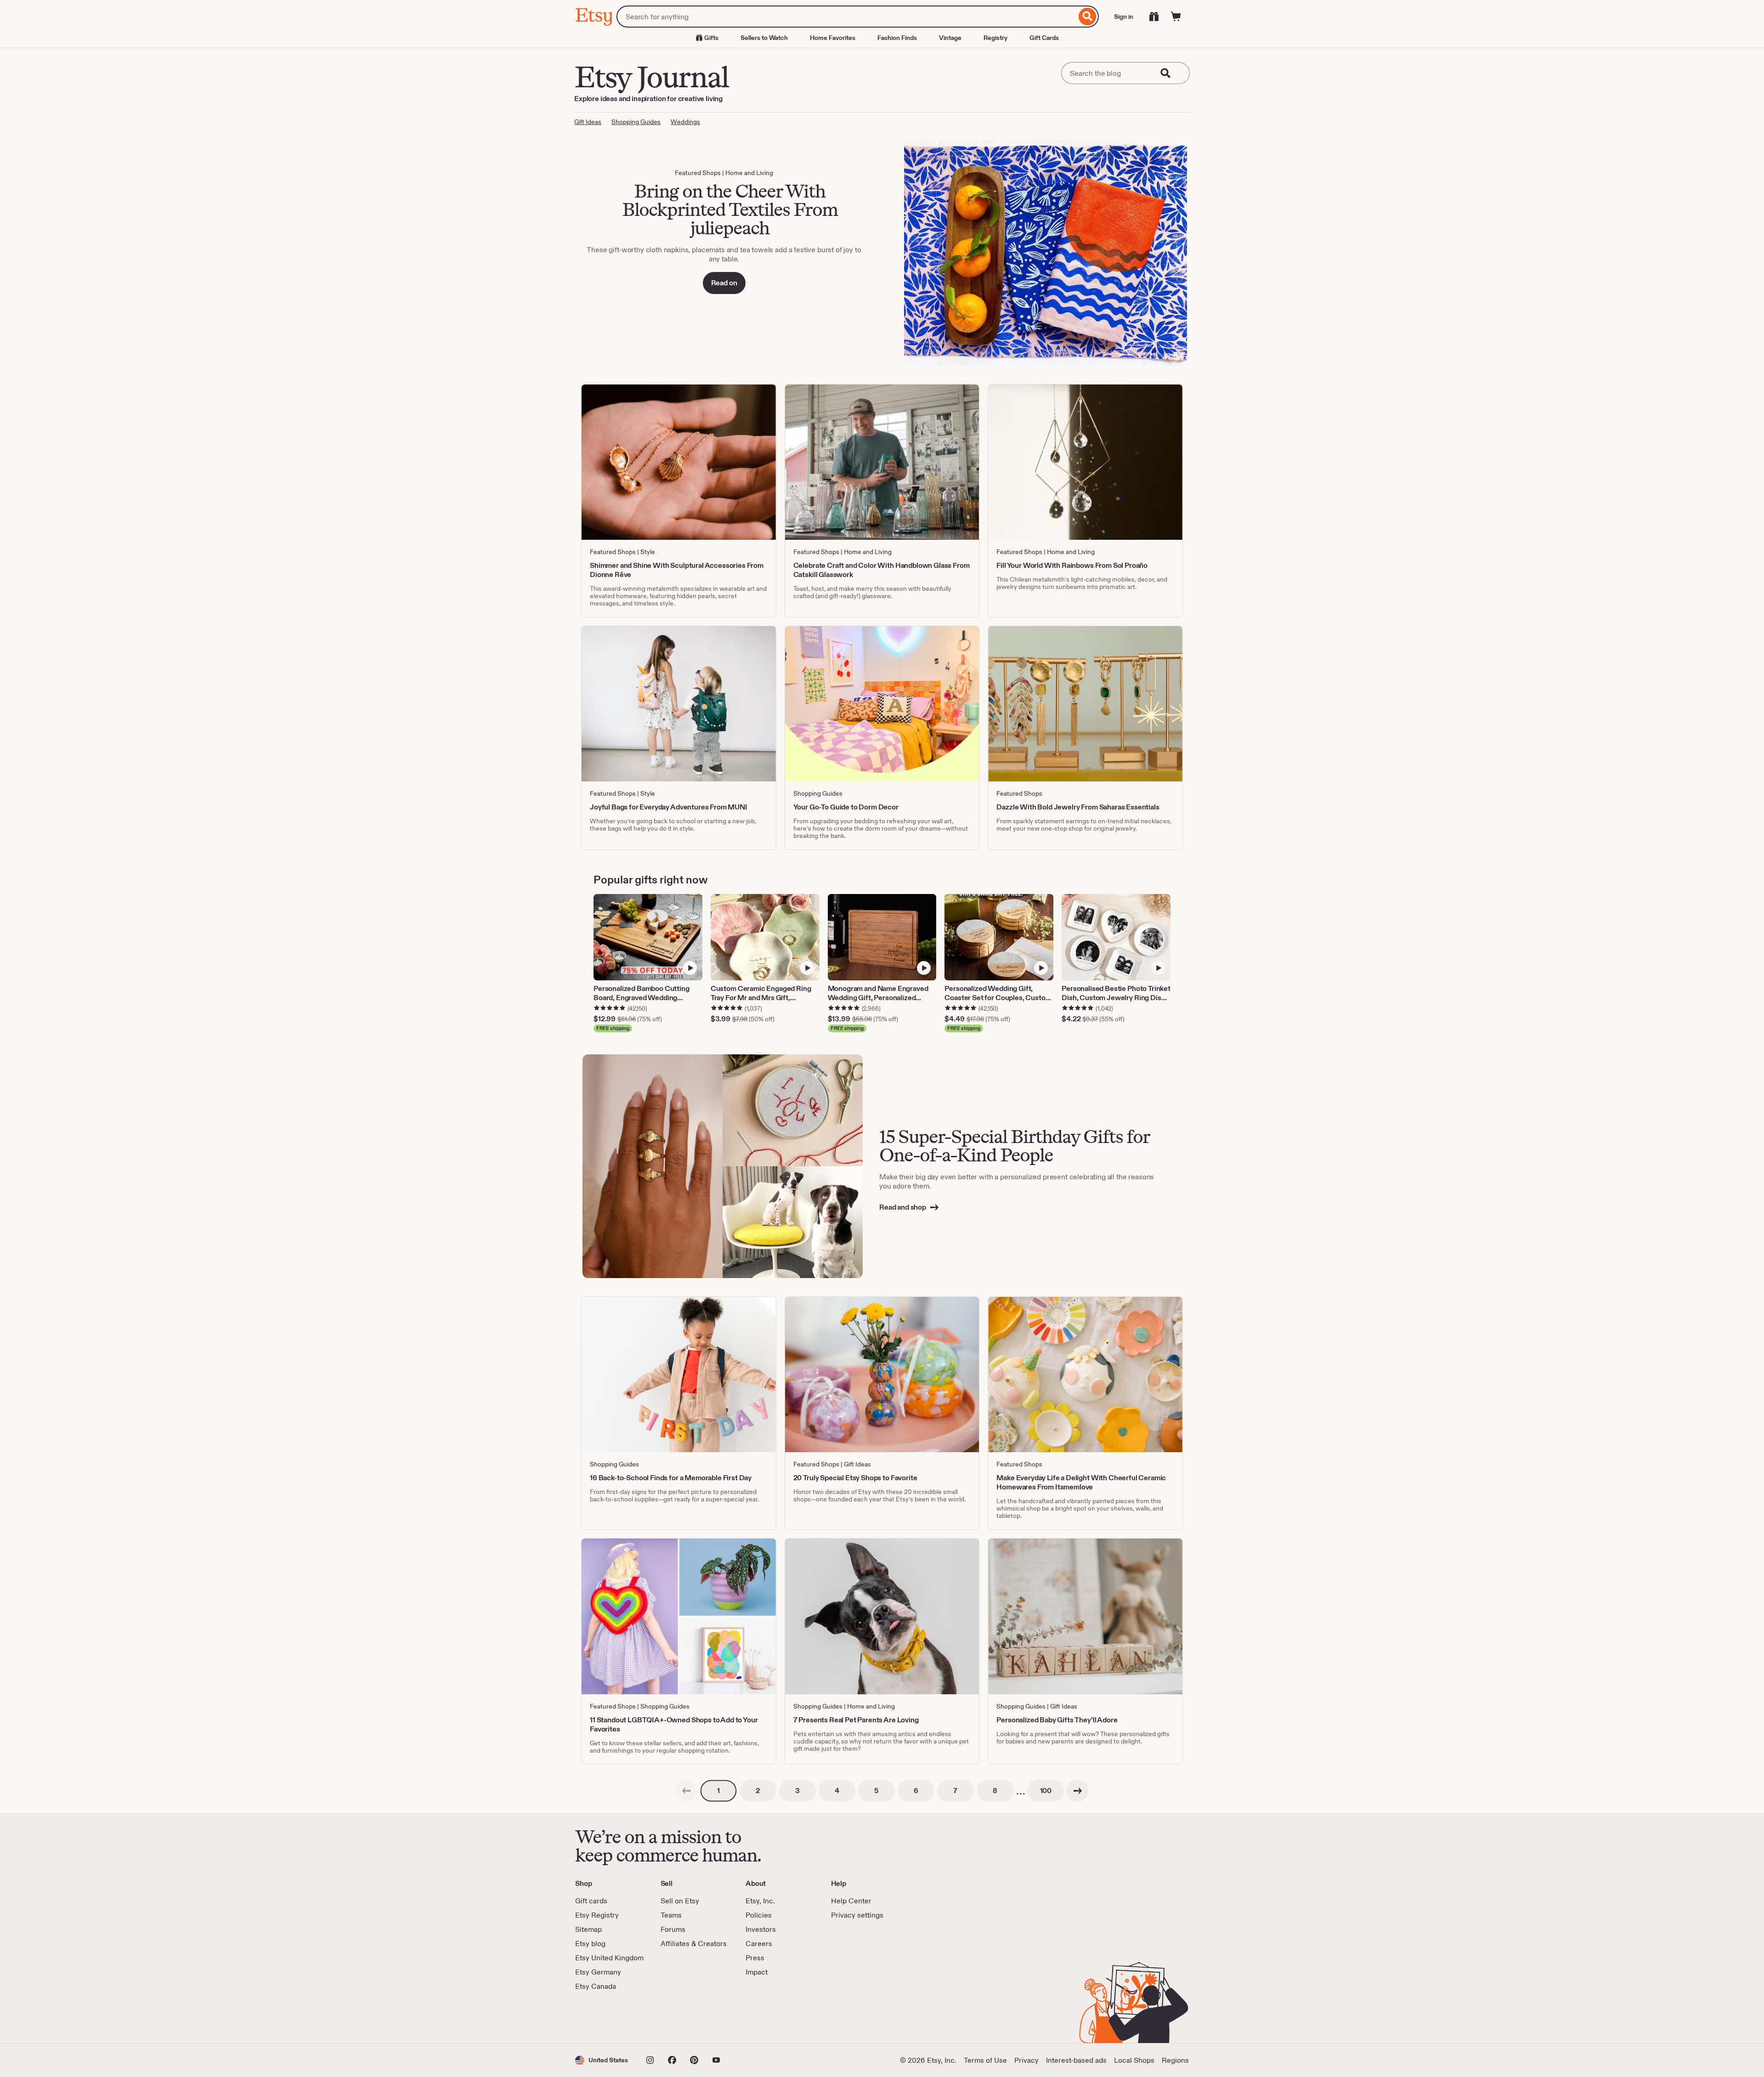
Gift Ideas (588, 122)
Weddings (685, 122)
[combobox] (846, 17)
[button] (602, 2060)
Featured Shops (698, 173)
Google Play (676, 2017)
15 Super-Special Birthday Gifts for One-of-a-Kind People (1014, 1146)
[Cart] (1176, 17)
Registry (995, 38)
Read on (724, 283)
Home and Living (749, 173)
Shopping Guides (636, 122)
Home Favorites (833, 38)
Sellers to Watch (764, 38)
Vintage (950, 38)
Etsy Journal (651, 77)
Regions (1175, 2060)
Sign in (1124, 17)
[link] (686, 1791)
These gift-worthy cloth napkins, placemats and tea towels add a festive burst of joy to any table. (724, 254)
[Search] (1088, 17)
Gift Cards (1044, 38)
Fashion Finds (897, 38)
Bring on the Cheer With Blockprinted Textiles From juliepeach (730, 209)
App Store (606, 2017)
